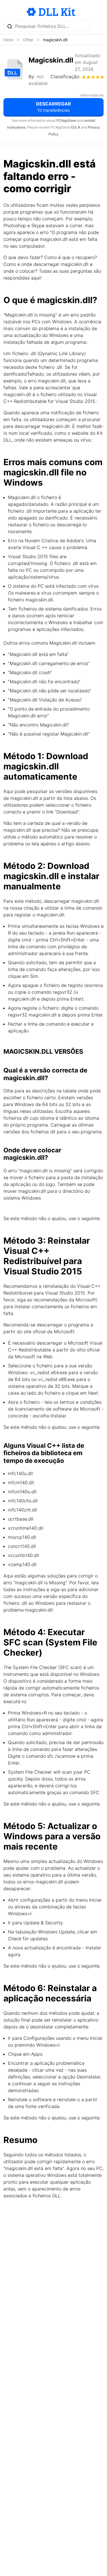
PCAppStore (66, 120)
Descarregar (53, 107)
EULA (76, 127)
